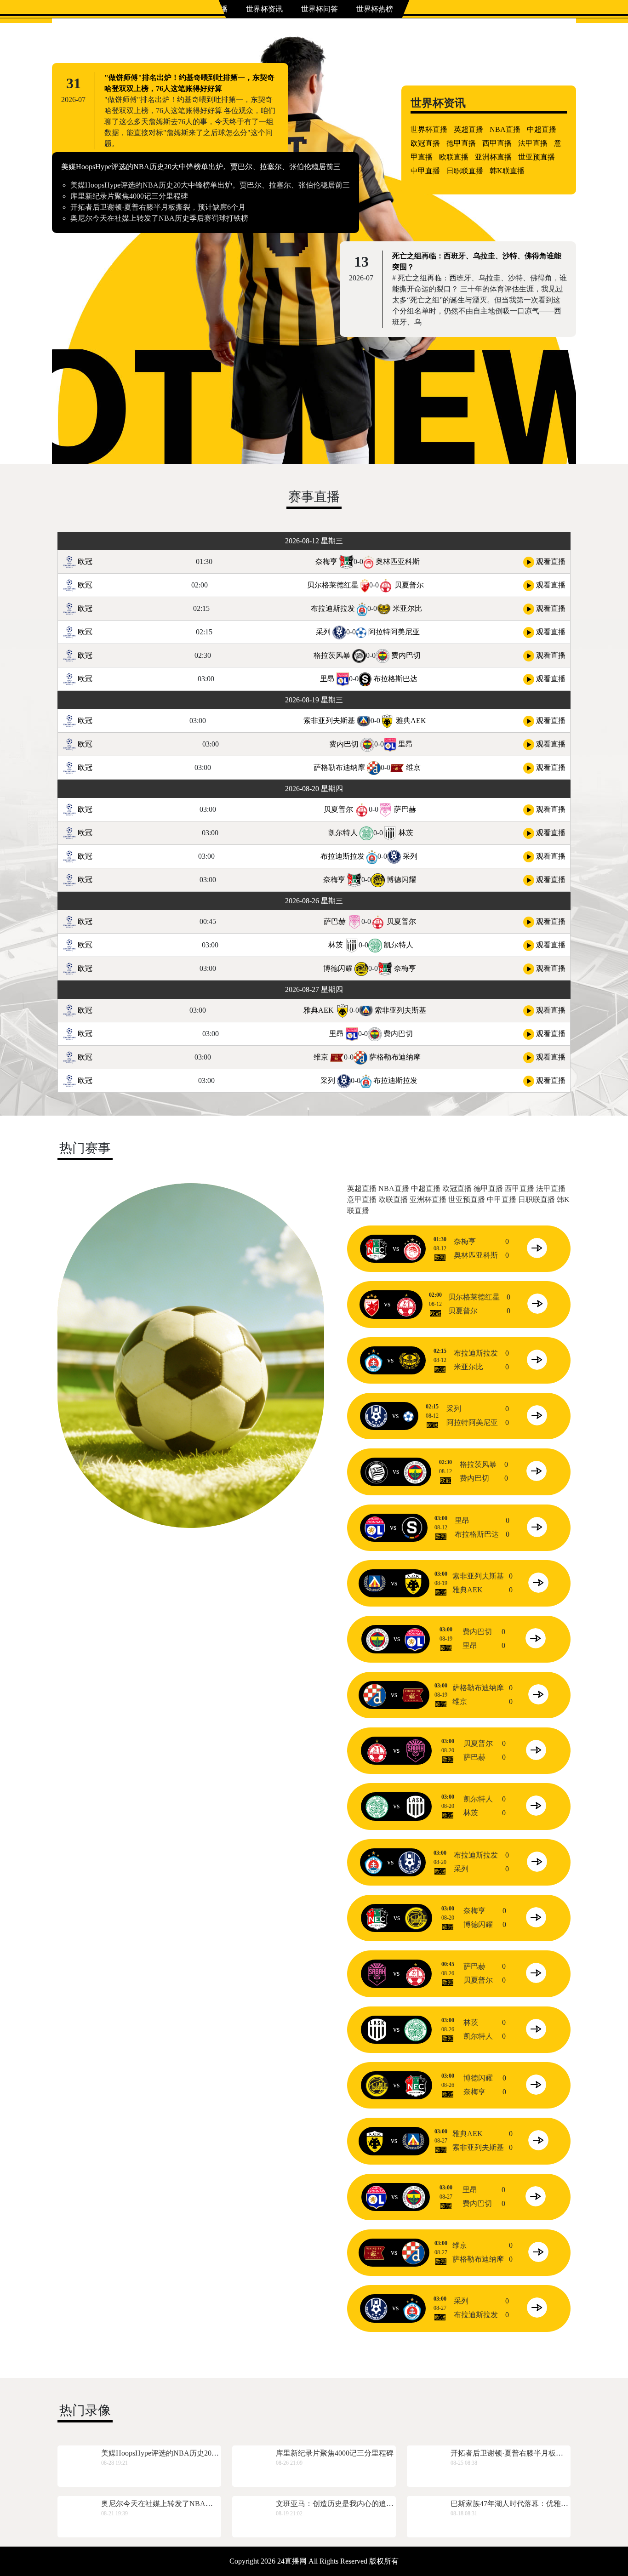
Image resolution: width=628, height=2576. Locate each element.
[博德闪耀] (416, 1918)
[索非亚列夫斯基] (375, 1583)
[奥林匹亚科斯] (412, 1248)
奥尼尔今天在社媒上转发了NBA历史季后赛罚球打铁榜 (159, 218)
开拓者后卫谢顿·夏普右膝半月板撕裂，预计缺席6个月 (158, 207)
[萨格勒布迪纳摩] (375, 1695)
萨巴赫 (405, 809)
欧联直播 (454, 157)
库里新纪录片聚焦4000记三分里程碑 (129, 196)
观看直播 (550, 561)
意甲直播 (362, 1200)
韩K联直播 (507, 171)
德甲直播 (461, 143)
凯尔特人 (343, 833)
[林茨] (416, 1806)
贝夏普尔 (409, 585)
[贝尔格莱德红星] (371, 1304)
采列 (323, 632)
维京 (413, 767)
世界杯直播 (429, 129)
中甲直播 (425, 171)
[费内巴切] (415, 1471)
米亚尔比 (407, 608)
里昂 (327, 679)
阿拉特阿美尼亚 (394, 632)
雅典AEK (411, 721)
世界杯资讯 (264, 9)
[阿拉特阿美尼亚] (408, 1416)
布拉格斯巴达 (395, 679)
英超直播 (468, 129)
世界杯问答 (320, 9)
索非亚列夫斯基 (329, 721)
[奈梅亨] (376, 1248)
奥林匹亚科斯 (398, 561)
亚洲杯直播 (493, 157)
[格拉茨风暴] (377, 1471)
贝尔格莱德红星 (333, 585)
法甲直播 (533, 143)
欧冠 (84, 561)
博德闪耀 (401, 880)
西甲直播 (497, 143)
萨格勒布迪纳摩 (339, 767)
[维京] (413, 1695)
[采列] (376, 1416)
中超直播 (542, 129)
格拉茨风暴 (332, 655)
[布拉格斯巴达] (412, 1527)
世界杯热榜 (375, 9)
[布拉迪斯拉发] (374, 1360)
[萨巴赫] (416, 1750)
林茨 (406, 833)
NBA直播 (505, 129)
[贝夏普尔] (406, 1304)
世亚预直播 (537, 157)
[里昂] (375, 1527)
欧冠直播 (425, 143)
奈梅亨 (326, 561)
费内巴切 (406, 655)
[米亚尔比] (410, 1360)
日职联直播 (465, 171)
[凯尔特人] (377, 1806)
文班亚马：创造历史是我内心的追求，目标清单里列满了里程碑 (379, 2504)
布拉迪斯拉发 (333, 608)
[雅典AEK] (413, 1583)
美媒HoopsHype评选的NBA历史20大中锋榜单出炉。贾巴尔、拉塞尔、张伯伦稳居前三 (201, 167)
